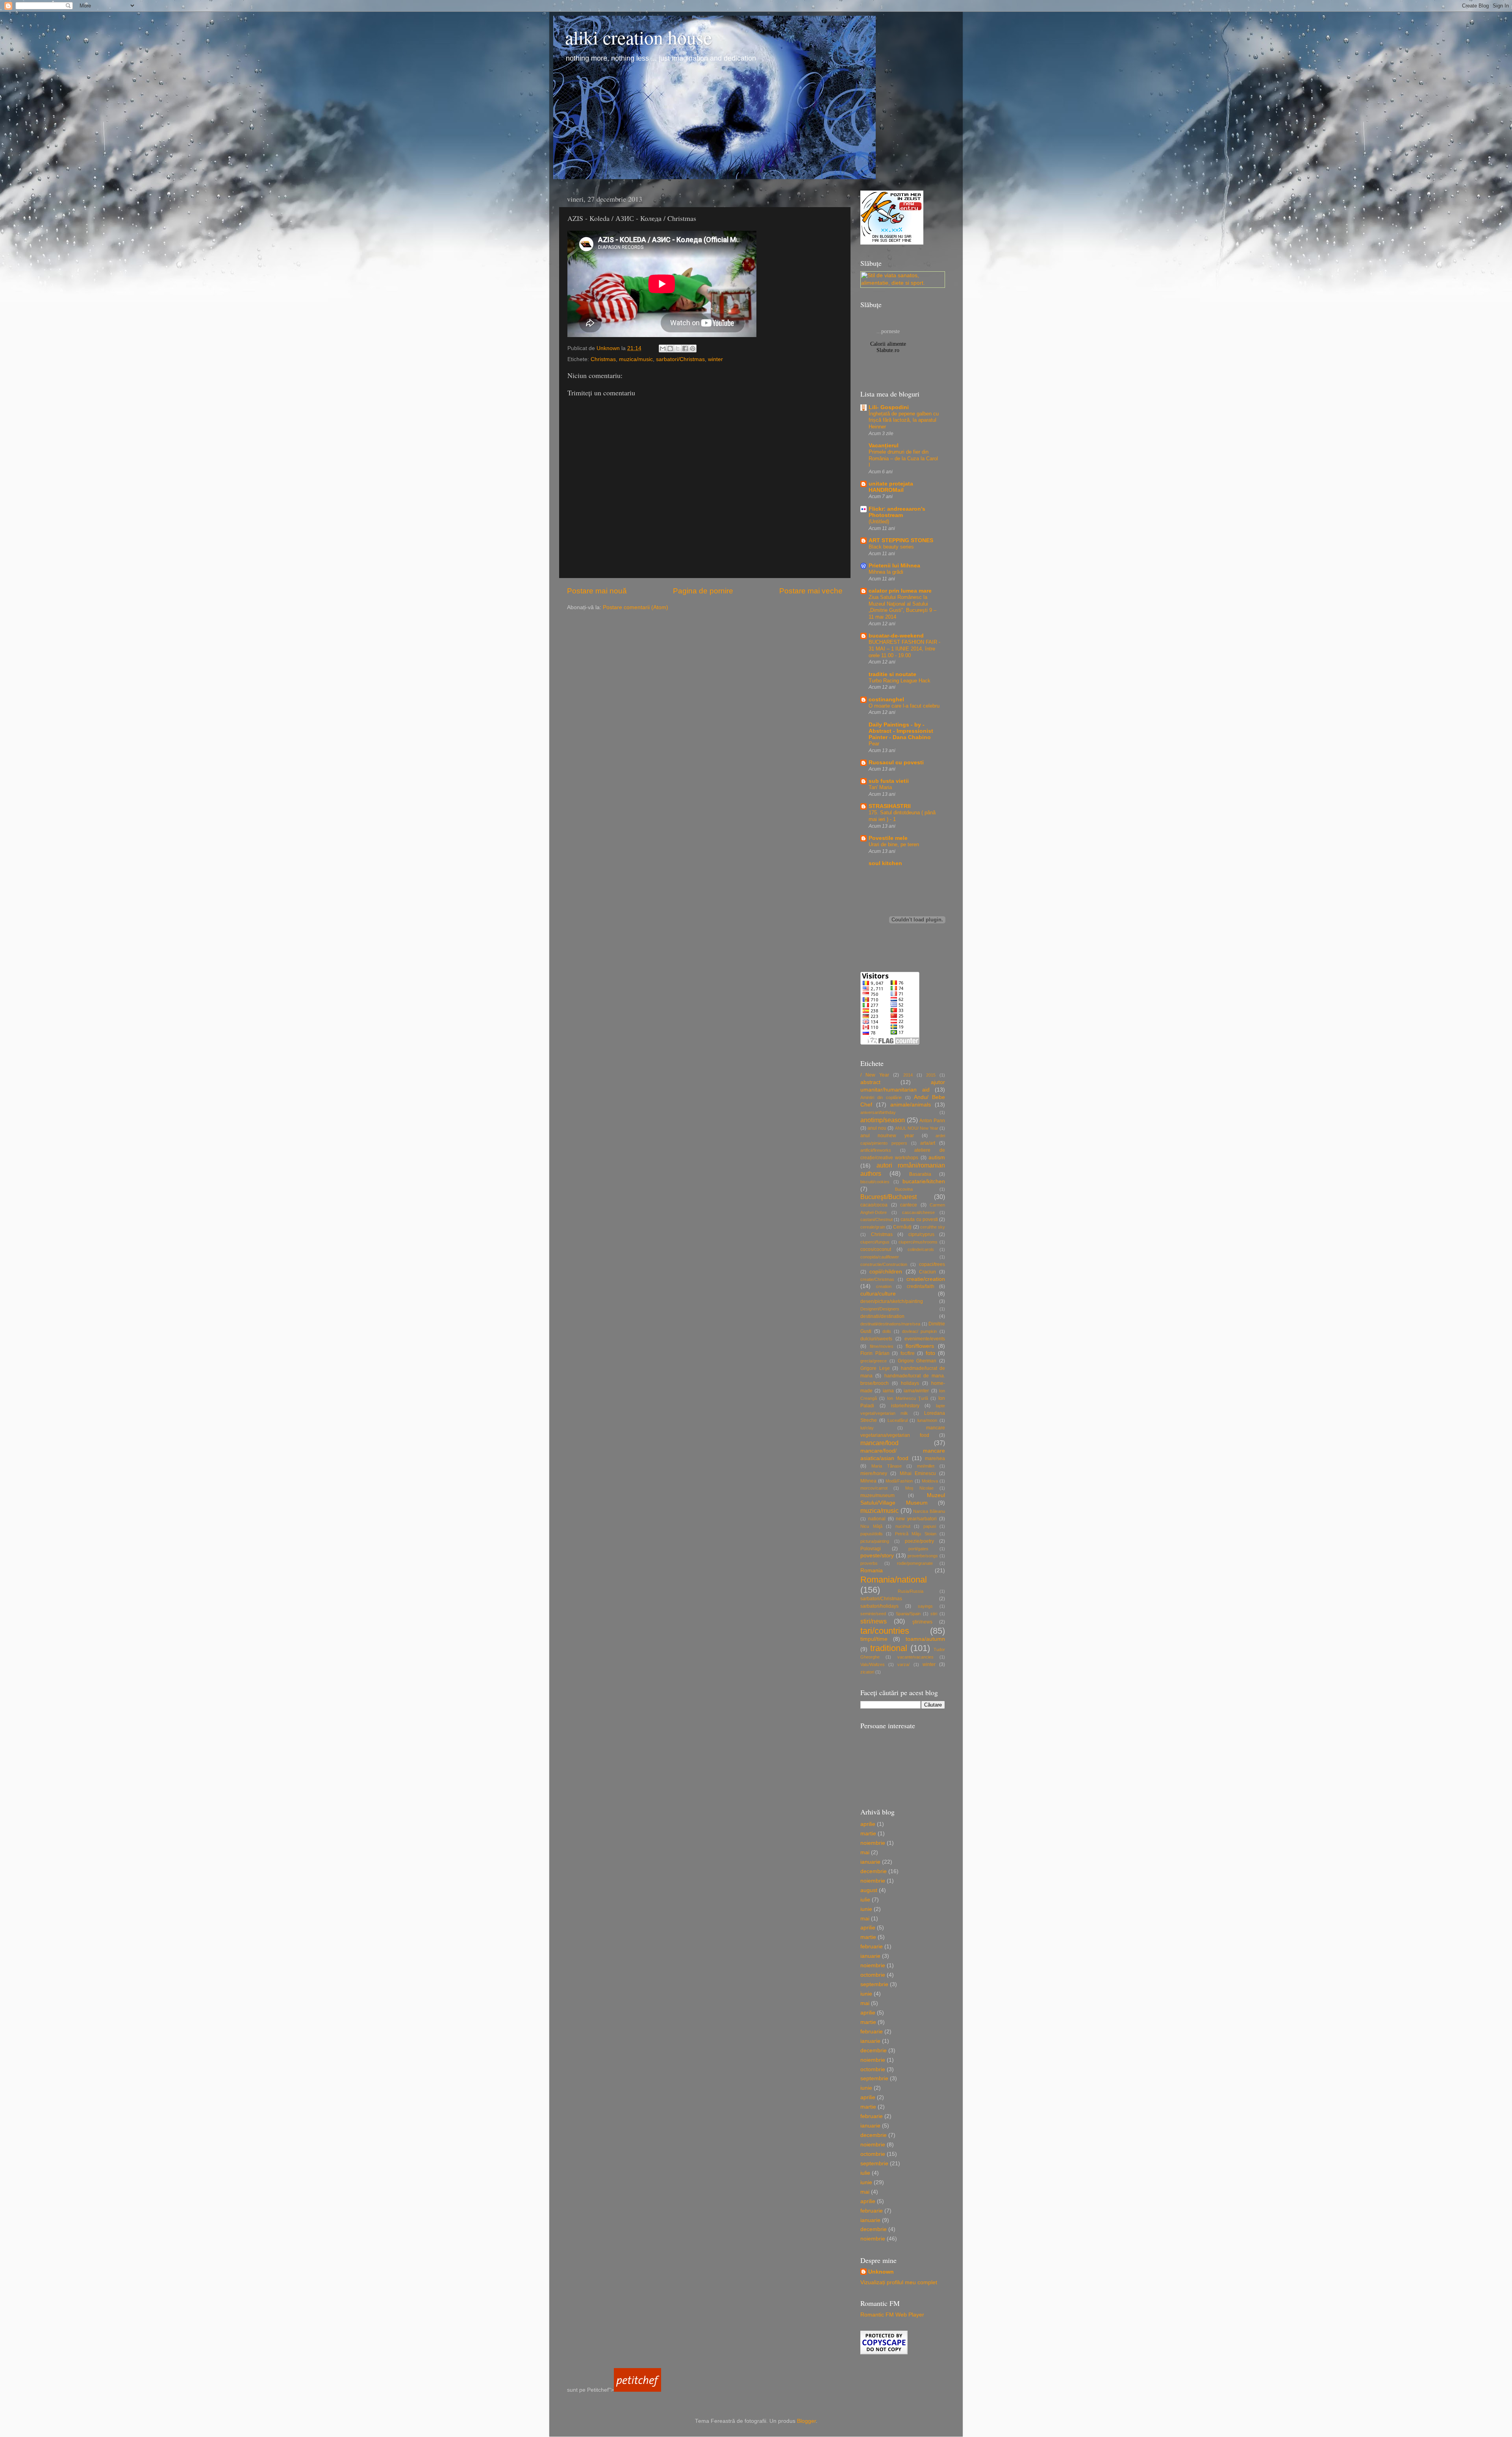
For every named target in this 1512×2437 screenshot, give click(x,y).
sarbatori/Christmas (680, 359)
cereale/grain (873, 1227)
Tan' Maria (880, 787)
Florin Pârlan (875, 1353)
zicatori (867, 1672)
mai (865, 1852)
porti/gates (918, 1549)
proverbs (869, 1563)
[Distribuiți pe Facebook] (685, 348)
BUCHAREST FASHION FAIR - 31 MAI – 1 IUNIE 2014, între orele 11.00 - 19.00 (904, 649)
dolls (887, 1331)
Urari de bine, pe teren (894, 844)
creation (884, 1286)
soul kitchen (885, 863)
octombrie (873, 1975)
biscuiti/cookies (875, 1182)
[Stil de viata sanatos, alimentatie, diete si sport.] (903, 283)
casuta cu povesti (919, 1219)
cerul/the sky (933, 1227)
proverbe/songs (923, 1556)
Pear (874, 744)
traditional (889, 1648)
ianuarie (870, 1862)
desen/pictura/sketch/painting (892, 1301)
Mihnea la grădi (886, 572)
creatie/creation (926, 1279)
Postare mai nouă (597, 591)
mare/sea (935, 1458)
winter (715, 359)
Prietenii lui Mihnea (894, 566)
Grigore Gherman (917, 1361)
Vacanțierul (884, 446)
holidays (910, 1383)
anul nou (877, 1128)
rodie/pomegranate (915, 1563)
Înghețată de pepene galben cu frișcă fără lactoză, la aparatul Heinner (904, 420)
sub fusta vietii (889, 781)
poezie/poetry (919, 1541)
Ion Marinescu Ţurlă (907, 1398)
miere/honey (874, 1473)
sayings (925, 1606)
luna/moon (927, 1420)
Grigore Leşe (875, 1368)
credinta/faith (921, 1286)
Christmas (603, 359)
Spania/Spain (908, 1614)
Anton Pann (932, 1121)
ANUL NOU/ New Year (917, 1128)
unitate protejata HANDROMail (891, 487)
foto (930, 1353)
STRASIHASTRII (890, 806)
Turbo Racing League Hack (900, 681)
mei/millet (926, 1466)
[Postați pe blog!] (670, 348)
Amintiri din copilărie (881, 1097)
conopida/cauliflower (880, 1257)
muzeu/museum (877, 1496)
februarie (872, 1947)
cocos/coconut (876, 1249)
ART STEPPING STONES (901, 540)
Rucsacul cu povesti (896, 763)
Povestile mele (888, 838)
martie (868, 1834)
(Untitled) (879, 522)
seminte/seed (873, 1614)
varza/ (903, 1664)
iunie (866, 1909)
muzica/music (636, 359)
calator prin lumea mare (900, 591)
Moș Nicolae (919, 1488)
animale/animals (911, 1105)
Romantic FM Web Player (892, 2315)
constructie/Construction (884, 1264)
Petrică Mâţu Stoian (916, 1534)
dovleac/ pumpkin (920, 1331)
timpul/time (874, 1639)
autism (937, 1157)
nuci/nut (903, 1526)
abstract (870, 1082)
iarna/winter (916, 1391)
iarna (888, 1391)
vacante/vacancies (915, 1657)
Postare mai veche (811, 591)
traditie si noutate (892, 674)
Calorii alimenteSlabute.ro (888, 347)
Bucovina (904, 1189)
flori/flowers (920, 1346)
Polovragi (871, 1549)
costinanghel (886, 700)
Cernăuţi (902, 1227)
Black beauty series (891, 547)
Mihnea (868, 1481)
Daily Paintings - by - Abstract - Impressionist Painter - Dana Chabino (901, 731)
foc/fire (908, 1353)
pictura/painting (875, 1541)
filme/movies (882, 1346)
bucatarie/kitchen (924, 1181)
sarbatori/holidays (879, 1606)
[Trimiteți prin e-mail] (663, 348)
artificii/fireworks (876, 1150)
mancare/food (879, 1443)
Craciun (927, 1272)
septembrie (874, 1984)
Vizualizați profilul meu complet (899, 2282)
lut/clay (867, 1428)
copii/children (886, 1272)
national (877, 1519)
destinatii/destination (882, 1316)
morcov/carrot (874, 1488)
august (869, 1890)
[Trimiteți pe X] (678, 348)
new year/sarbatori (916, 1519)
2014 (908, 1075)
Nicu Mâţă (871, 1526)
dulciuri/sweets (876, 1339)
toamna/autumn (925, 1639)
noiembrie (873, 1843)
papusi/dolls (872, 1534)
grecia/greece (874, 1361)
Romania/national (894, 1580)
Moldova (930, 1481)
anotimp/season (883, 1120)
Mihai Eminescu (918, 1473)
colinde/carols (921, 1249)
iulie (865, 1900)
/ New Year (875, 1075)
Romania (872, 1571)
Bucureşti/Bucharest (888, 1197)
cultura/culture (878, 1294)
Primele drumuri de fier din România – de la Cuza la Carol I (903, 458)
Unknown (881, 2272)
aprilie (868, 1824)
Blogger (806, 2421)
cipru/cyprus (921, 1234)
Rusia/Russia (911, 1591)
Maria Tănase (887, 1466)
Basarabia (920, 1174)
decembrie (874, 1871)
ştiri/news (922, 1622)
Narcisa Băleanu (929, 1511)
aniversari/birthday (878, 1112)
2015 (931, 1075)
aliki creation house (638, 37)
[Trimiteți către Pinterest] (693, 348)
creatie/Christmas (877, 1279)
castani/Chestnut (876, 1219)
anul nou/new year (887, 1136)
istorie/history (905, 1406)
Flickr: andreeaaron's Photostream (897, 512)
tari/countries (885, 1631)
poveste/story (877, 1556)
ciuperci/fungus (875, 1242)
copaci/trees (932, 1264)
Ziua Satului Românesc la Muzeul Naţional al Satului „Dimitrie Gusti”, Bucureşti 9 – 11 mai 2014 (902, 607)
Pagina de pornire (703, 591)
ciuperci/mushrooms (918, 1242)
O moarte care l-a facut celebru (904, 706)
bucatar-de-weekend (896, 636)
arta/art (928, 1143)
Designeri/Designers (880, 1309)
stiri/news (874, 1621)
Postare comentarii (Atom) (636, 607)
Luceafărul (898, 1420)
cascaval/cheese (918, 1212)
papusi (930, 1526)
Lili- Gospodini (889, 407)
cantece (909, 1205)
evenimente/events (925, 1339)
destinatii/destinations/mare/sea (890, 1324)
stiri (934, 1614)
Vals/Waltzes (873, 1664)
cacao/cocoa (874, 1205)
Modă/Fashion (899, 1481)
